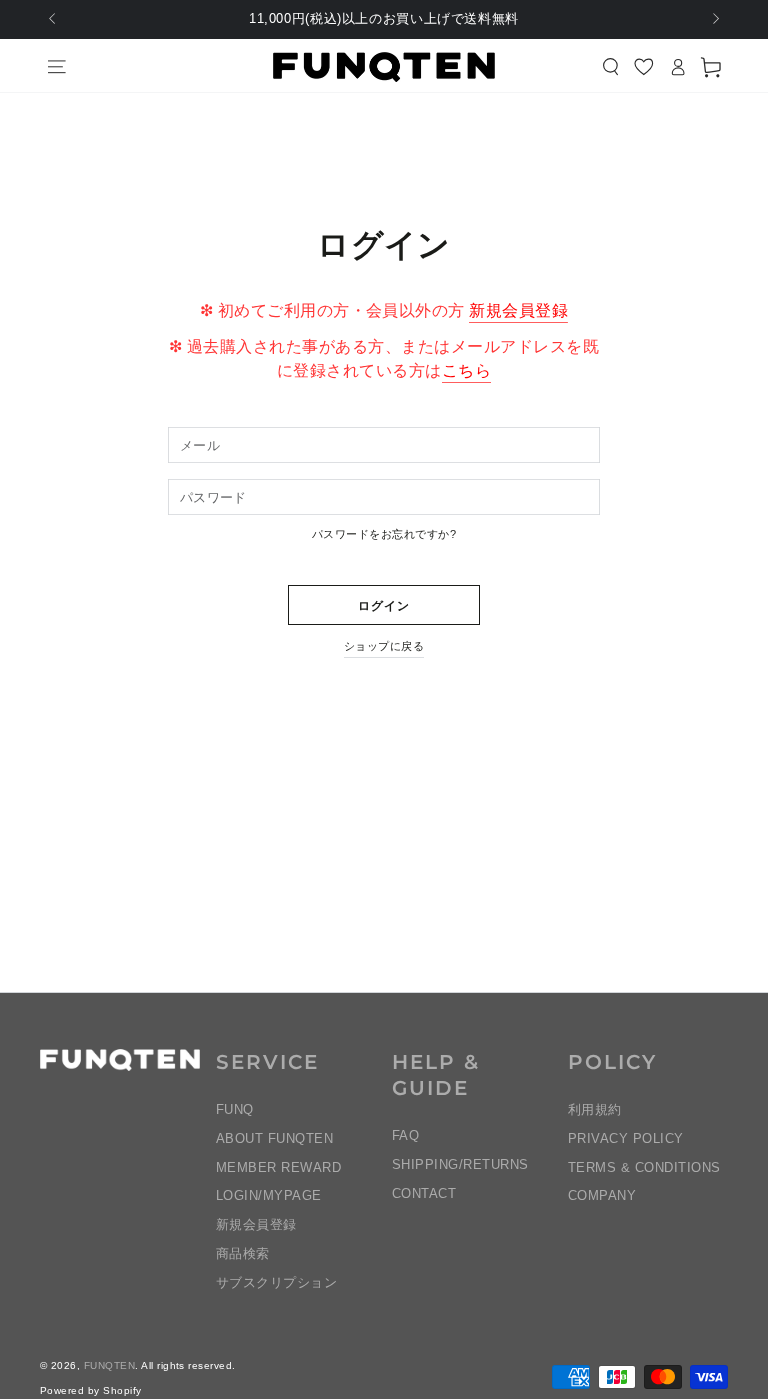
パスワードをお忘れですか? (384, 534)
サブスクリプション (276, 1282)
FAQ (405, 1135)
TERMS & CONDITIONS (644, 1167)
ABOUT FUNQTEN (274, 1138)
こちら (466, 370)
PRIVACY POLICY (626, 1138)
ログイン (384, 606)
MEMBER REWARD (278, 1167)
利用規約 (595, 1109)
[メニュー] (57, 67)
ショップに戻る (384, 646)
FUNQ (235, 1109)
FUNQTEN (109, 1365)
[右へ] (714, 20)
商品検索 (243, 1253)
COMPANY (602, 1195)
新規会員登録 (518, 310)
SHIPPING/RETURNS (460, 1164)
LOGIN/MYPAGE (269, 1195)
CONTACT (424, 1193)
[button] (611, 67)
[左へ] (53, 20)
